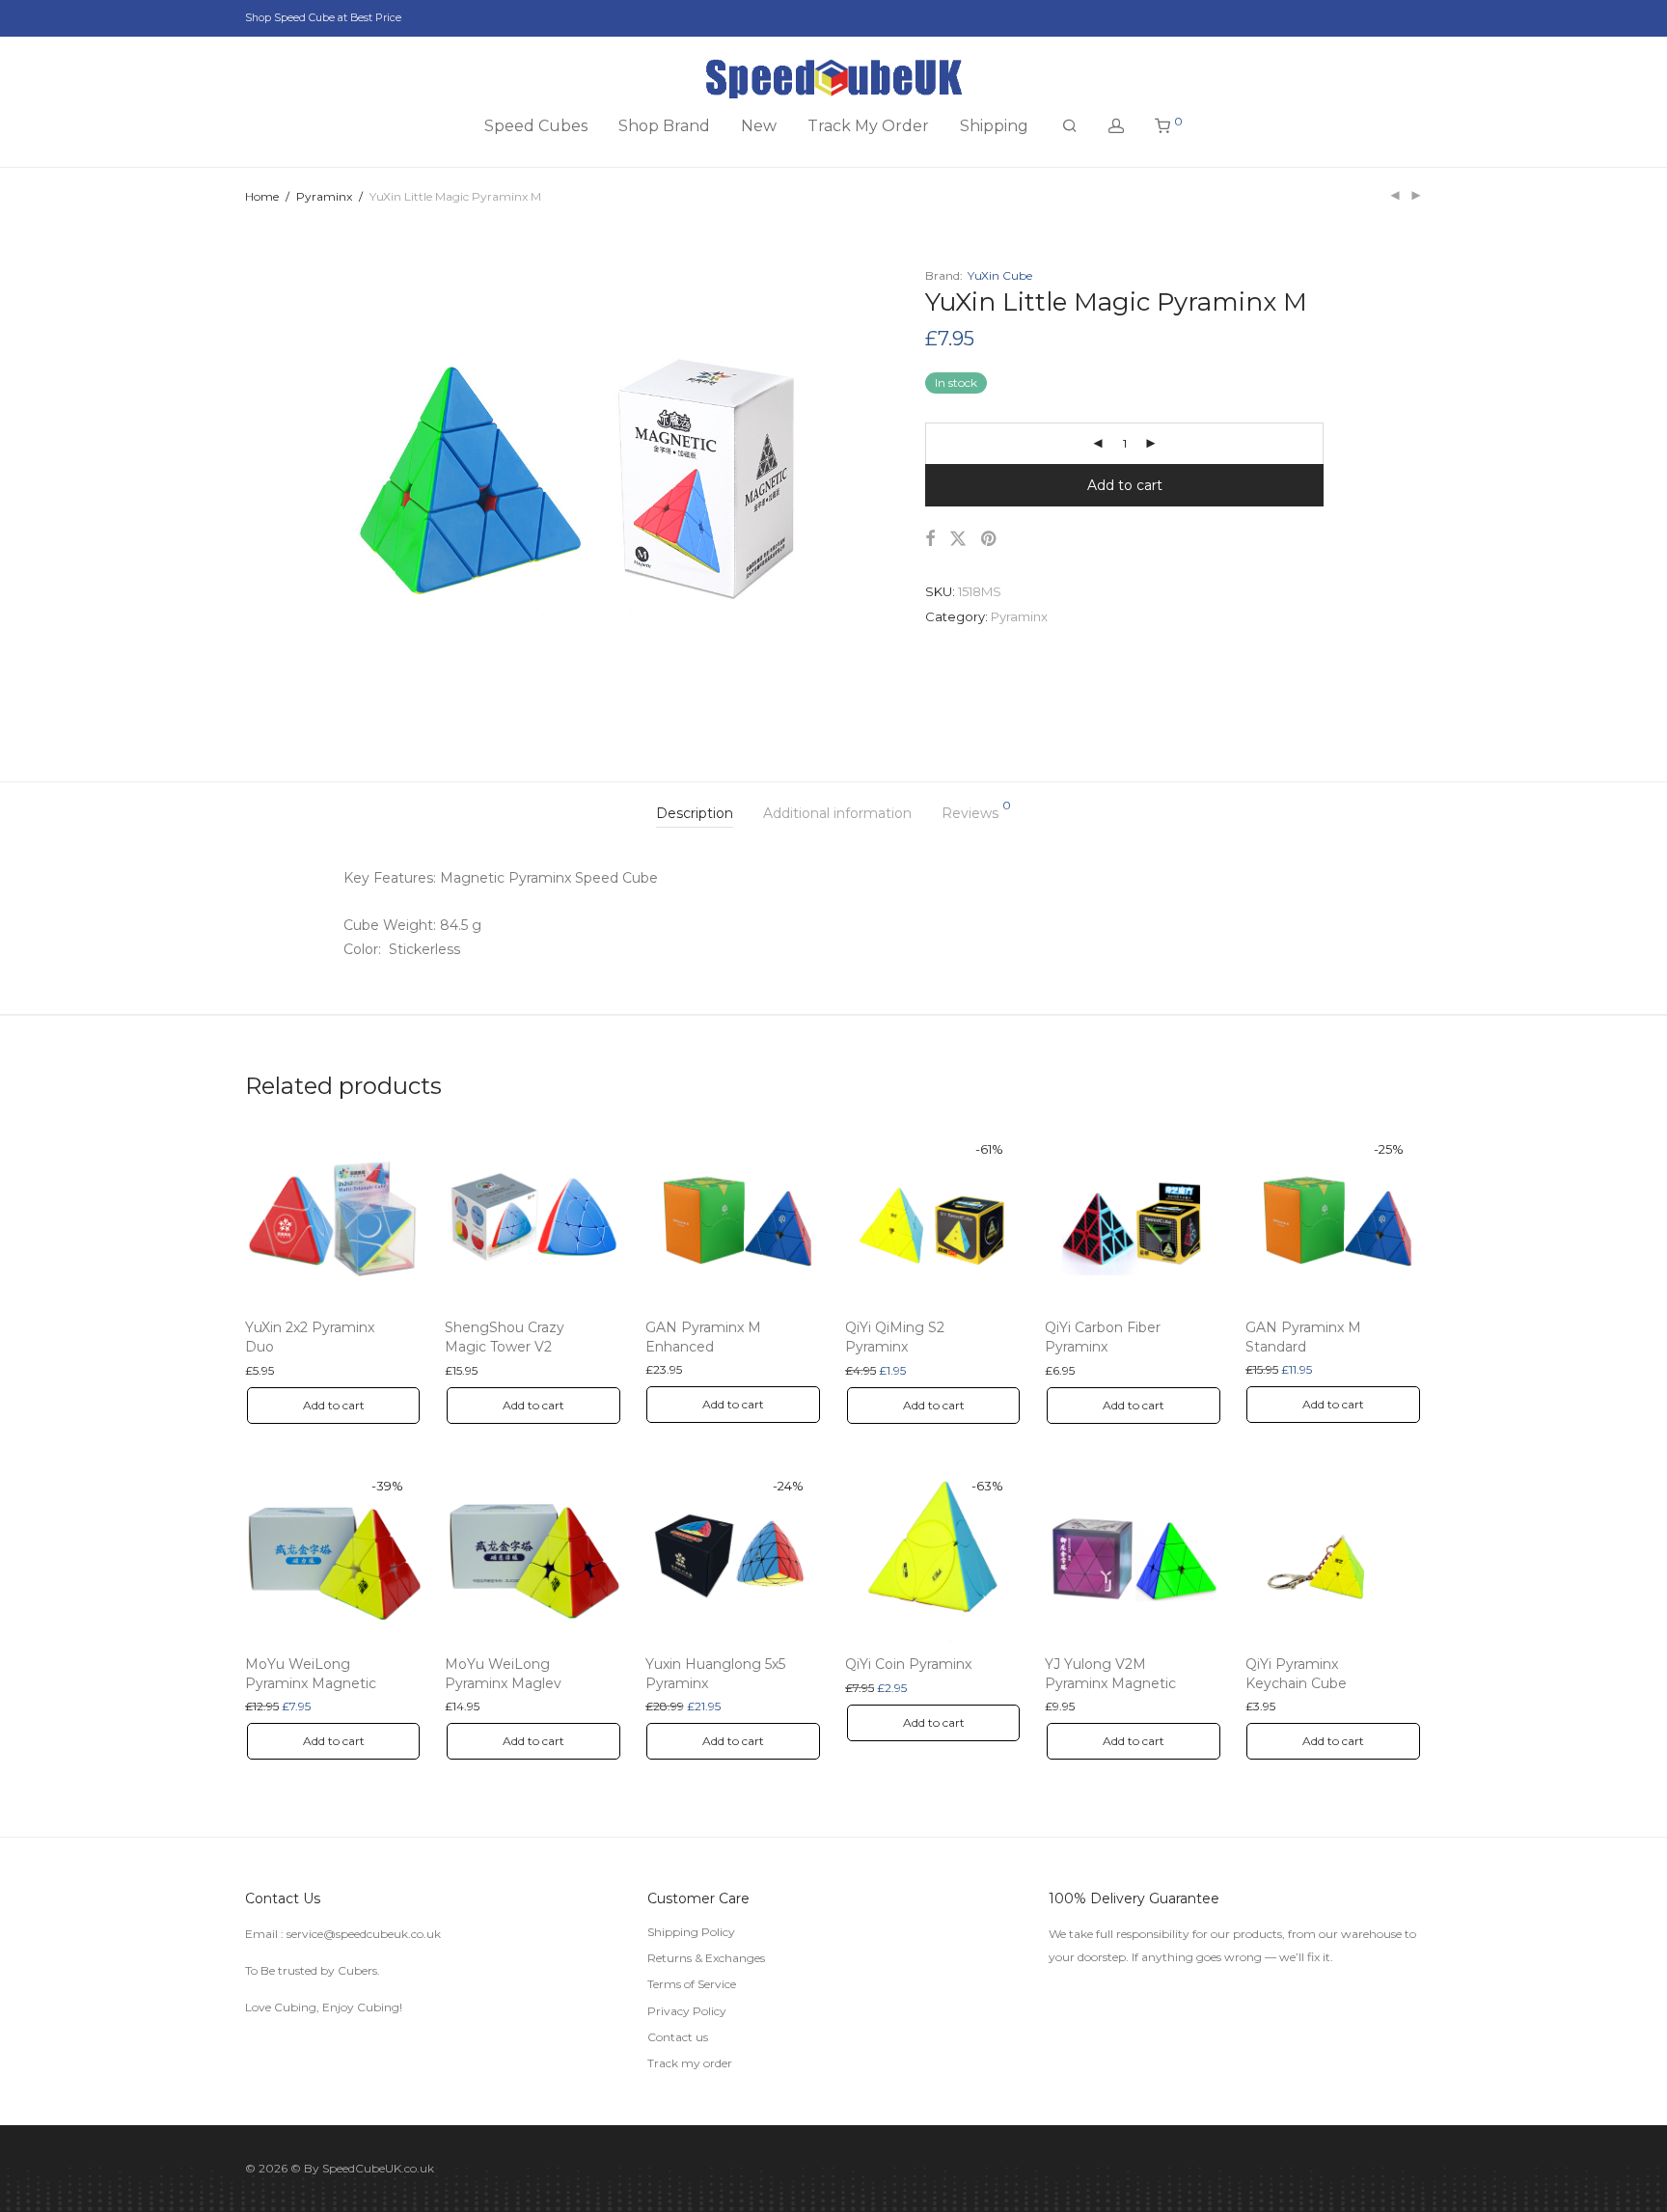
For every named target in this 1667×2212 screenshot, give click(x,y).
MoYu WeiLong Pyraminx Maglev (503, 1674)
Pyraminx (324, 196)
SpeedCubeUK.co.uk (378, 2168)
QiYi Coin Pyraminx (908, 1664)
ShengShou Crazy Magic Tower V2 (505, 1337)
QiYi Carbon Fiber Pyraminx (1103, 1337)
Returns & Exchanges (706, 1958)
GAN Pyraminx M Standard (1303, 1337)
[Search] (1070, 126)
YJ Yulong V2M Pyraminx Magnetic (1110, 1674)
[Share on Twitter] (958, 539)
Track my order (690, 2063)
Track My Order (868, 126)
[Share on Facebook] (930, 539)
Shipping (994, 126)
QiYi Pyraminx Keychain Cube (1296, 1674)
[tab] (695, 814)
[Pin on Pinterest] (990, 539)
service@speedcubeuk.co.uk (364, 1934)
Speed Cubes (536, 126)
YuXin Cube (1000, 275)
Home (262, 196)
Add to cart (1125, 485)
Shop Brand (664, 126)
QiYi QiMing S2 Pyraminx (895, 1337)
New (759, 126)
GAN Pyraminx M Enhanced (703, 1337)
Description (695, 813)
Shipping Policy (691, 1932)
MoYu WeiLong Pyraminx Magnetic (311, 1674)
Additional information (837, 813)
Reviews (976, 811)
